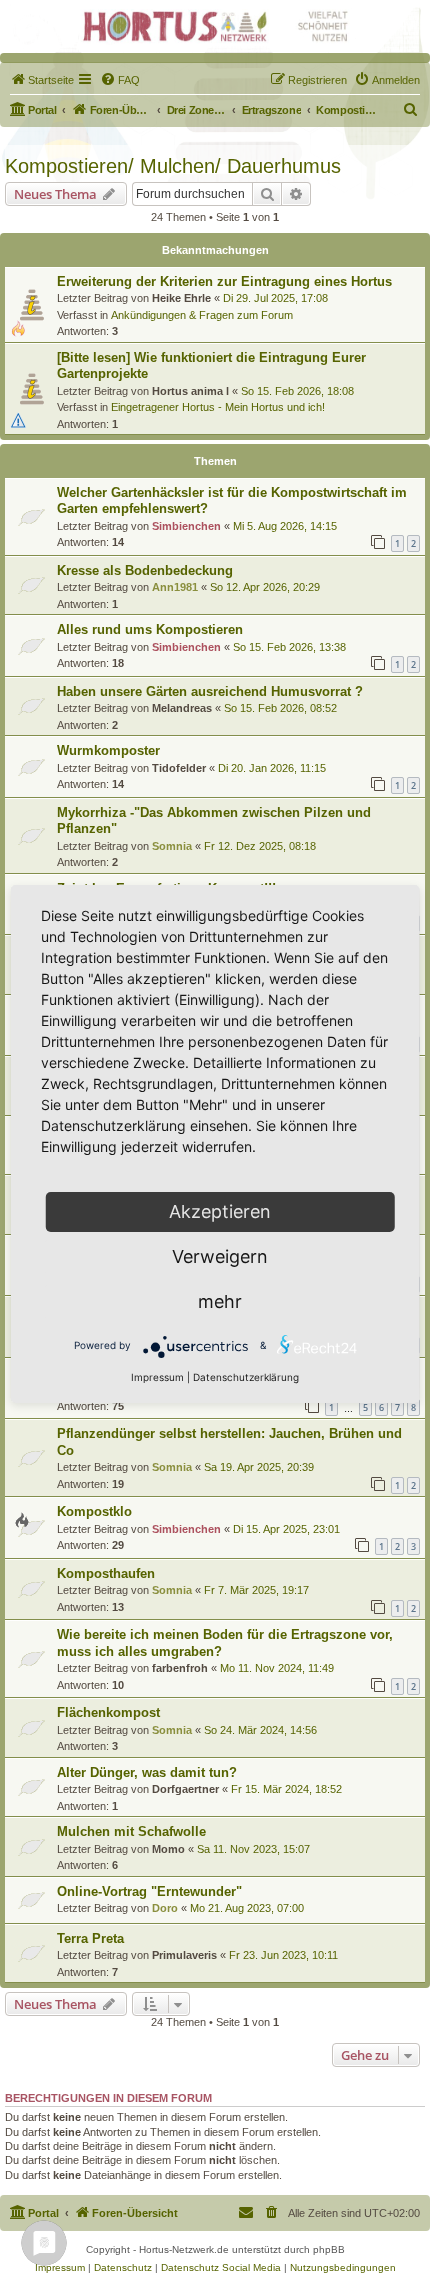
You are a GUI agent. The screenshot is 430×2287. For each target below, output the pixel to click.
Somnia (172, 846)
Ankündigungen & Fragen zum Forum (202, 315)
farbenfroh (180, 1668)
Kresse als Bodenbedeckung (145, 570)
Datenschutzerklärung (246, 1377)
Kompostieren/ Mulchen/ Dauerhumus (173, 166)
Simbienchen (186, 526)
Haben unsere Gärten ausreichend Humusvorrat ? (210, 691)
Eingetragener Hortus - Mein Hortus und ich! (218, 407)
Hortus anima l (190, 391)
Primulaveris (184, 1955)
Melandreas (182, 708)
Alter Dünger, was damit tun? (147, 1772)
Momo (168, 1849)
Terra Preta (90, 1938)
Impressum (157, 1377)
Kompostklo (94, 1511)
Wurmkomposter (108, 750)
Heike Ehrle (181, 298)
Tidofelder (179, 768)
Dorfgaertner (185, 1789)
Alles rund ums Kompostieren (150, 629)
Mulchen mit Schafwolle (131, 1831)
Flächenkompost (108, 1712)
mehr (220, 1301)
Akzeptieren (220, 1211)
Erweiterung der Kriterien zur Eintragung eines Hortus (224, 281)
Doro (165, 1908)
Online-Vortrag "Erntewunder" (149, 1891)
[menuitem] (42, 80)
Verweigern (220, 1256)
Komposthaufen (106, 1573)
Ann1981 (175, 587)
